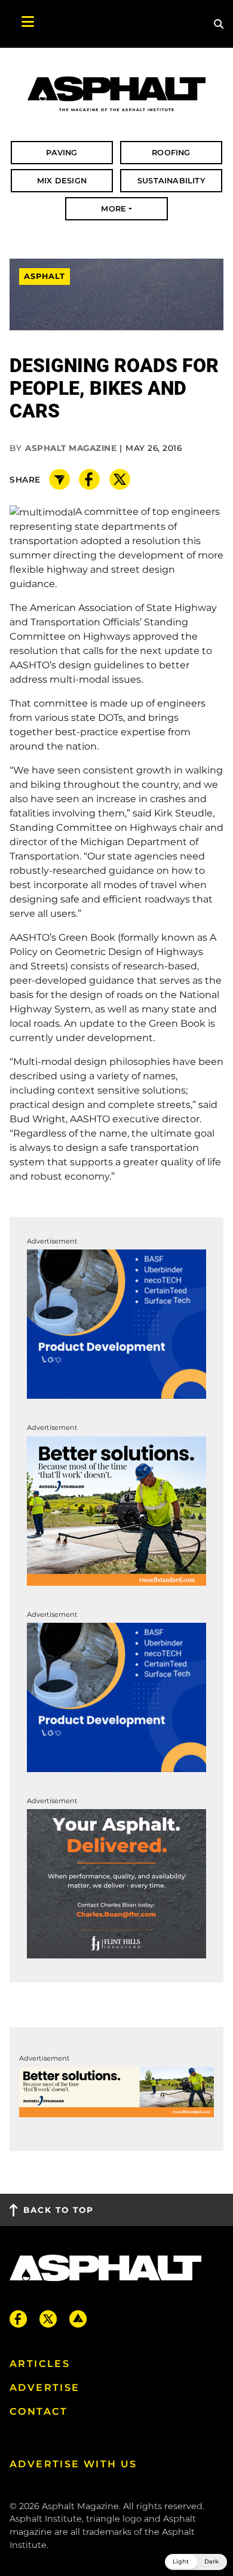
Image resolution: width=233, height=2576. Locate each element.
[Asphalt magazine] (116, 94)
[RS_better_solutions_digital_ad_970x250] (116, 2091)
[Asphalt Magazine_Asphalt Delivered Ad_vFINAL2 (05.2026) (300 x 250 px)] (116, 1883)
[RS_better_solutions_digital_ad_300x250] (116, 1510)
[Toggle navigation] (22, 24)
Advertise (45, 2388)
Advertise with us (73, 2464)
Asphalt (45, 277)
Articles (40, 2364)
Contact (39, 2411)
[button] (196, 2562)
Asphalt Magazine (71, 448)
